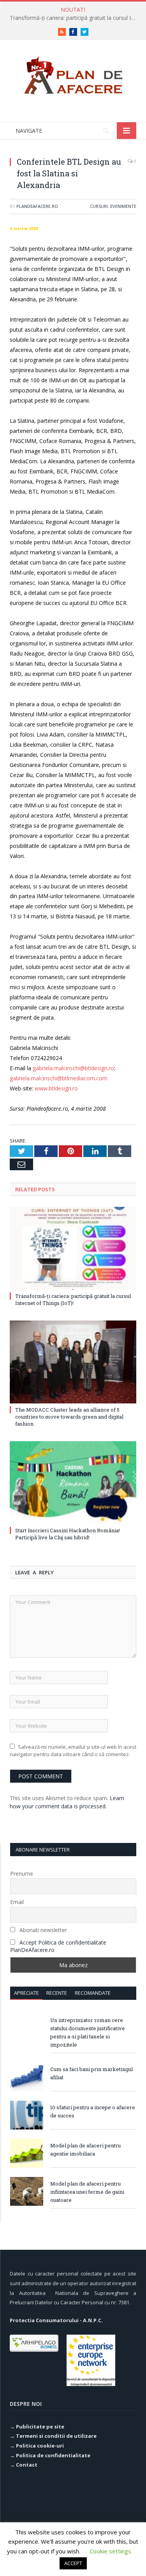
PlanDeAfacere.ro (37, 206)
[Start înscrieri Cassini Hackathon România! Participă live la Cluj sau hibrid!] (73, 1483)
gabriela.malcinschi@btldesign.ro (73, 1068)
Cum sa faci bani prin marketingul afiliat (91, 2073)
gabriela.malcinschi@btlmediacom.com (59, 1078)
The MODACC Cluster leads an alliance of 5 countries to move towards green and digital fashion (69, 1417)
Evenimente (123, 206)
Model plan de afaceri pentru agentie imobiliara (85, 2150)
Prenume (22, 1874)
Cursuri (99, 206)
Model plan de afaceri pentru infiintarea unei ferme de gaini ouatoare (87, 2192)
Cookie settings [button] (110, 2551)
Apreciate (26, 1993)
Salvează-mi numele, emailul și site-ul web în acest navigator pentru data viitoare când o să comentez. (73, 1751)
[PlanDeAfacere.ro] (73, 74)
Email (17, 1902)
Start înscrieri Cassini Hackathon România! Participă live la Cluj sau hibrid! (68, 1534)
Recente (57, 1993)
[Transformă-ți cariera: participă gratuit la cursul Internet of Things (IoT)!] (73, 1248)
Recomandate (93, 1993)
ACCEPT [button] (73, 2563)
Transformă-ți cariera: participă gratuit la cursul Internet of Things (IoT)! (75, 18)
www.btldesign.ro (56, 1088)
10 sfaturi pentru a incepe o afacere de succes (93, 2111)
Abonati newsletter (42, 1930)
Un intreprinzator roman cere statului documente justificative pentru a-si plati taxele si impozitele (88, 2032)
